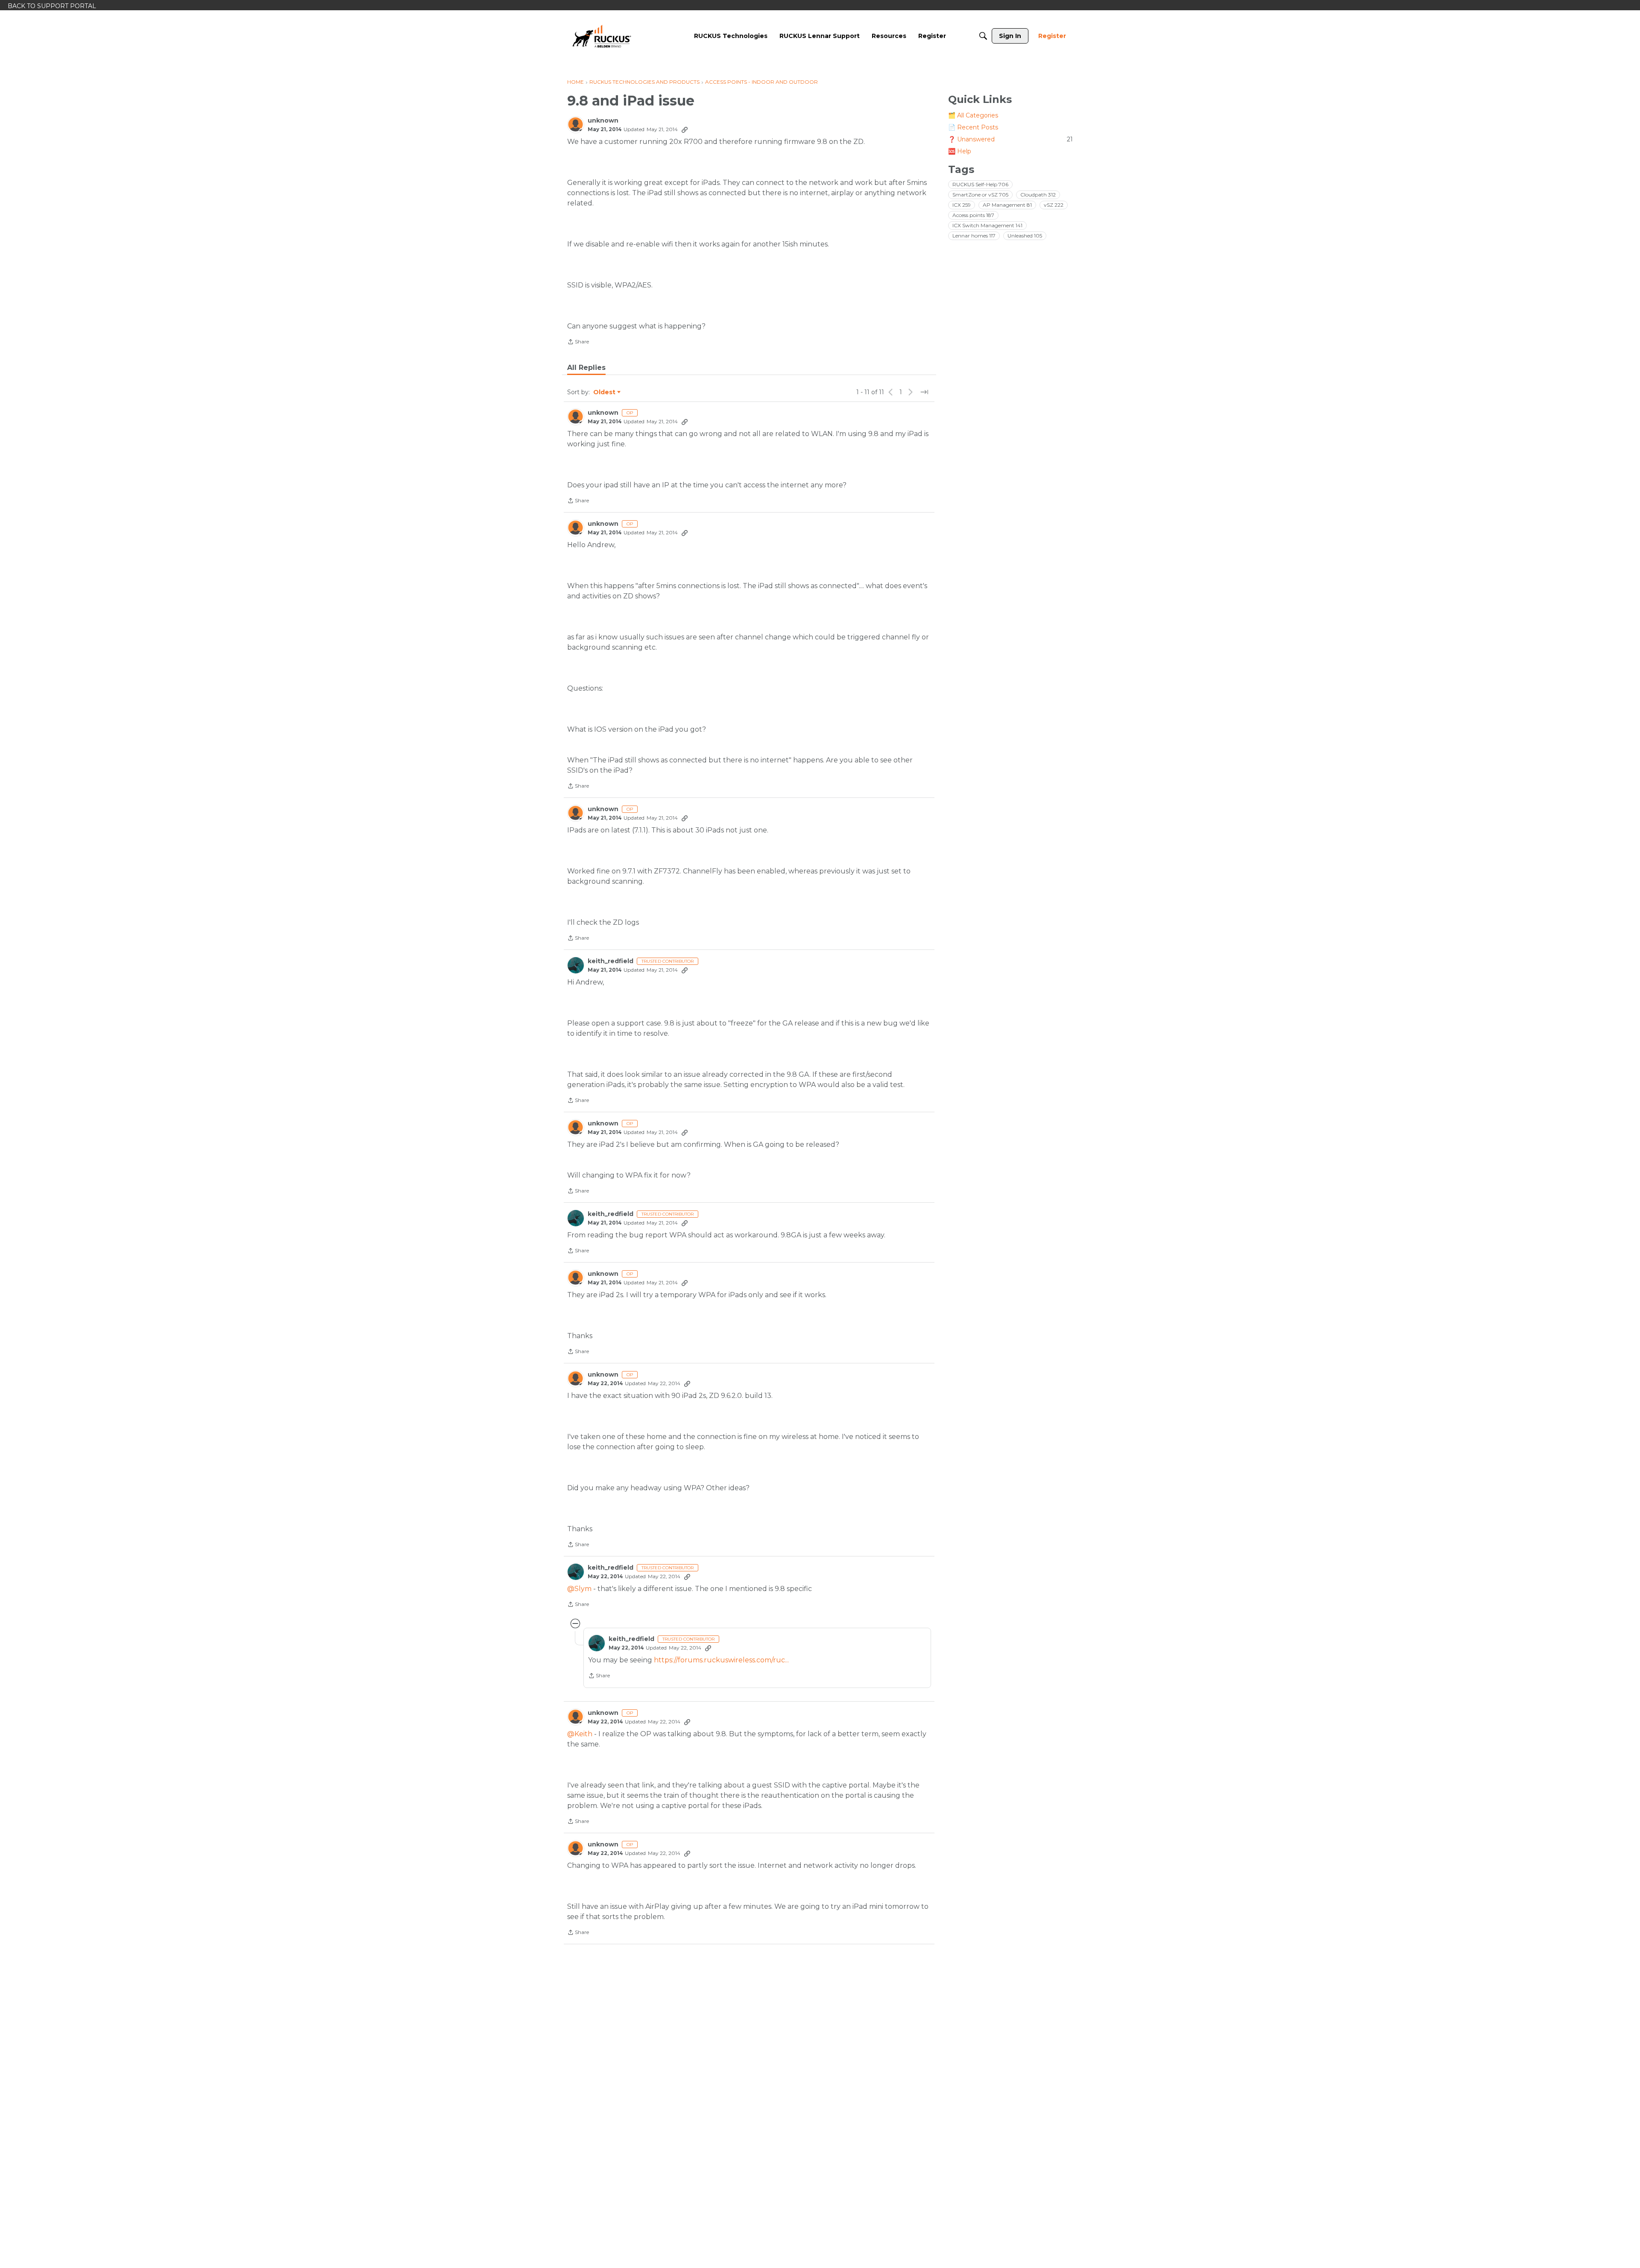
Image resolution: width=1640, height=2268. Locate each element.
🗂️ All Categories (973, 115)
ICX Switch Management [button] (987, 225)
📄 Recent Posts (973, 127)
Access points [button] (973, 215)
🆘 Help (960, 151)
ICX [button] (962, 205)
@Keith (580, 1734)
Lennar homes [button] (974, 236)
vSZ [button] (1054, 205)
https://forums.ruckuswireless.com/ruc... (721, 1660)
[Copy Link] (685, 129)
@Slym (579, 1589)
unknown (603, 121)
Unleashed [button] (1025, 236)
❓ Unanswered (1010, 139)
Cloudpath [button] (1038, 195)
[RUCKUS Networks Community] (602, 36)
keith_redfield (611, 961)
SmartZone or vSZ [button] (980, 195)
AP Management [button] (1007, 205)
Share (578, 343)
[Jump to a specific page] (924, 392)
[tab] (586, 368)
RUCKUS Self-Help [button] (980, 184)
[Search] (983, 36)
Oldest (605, 393)
